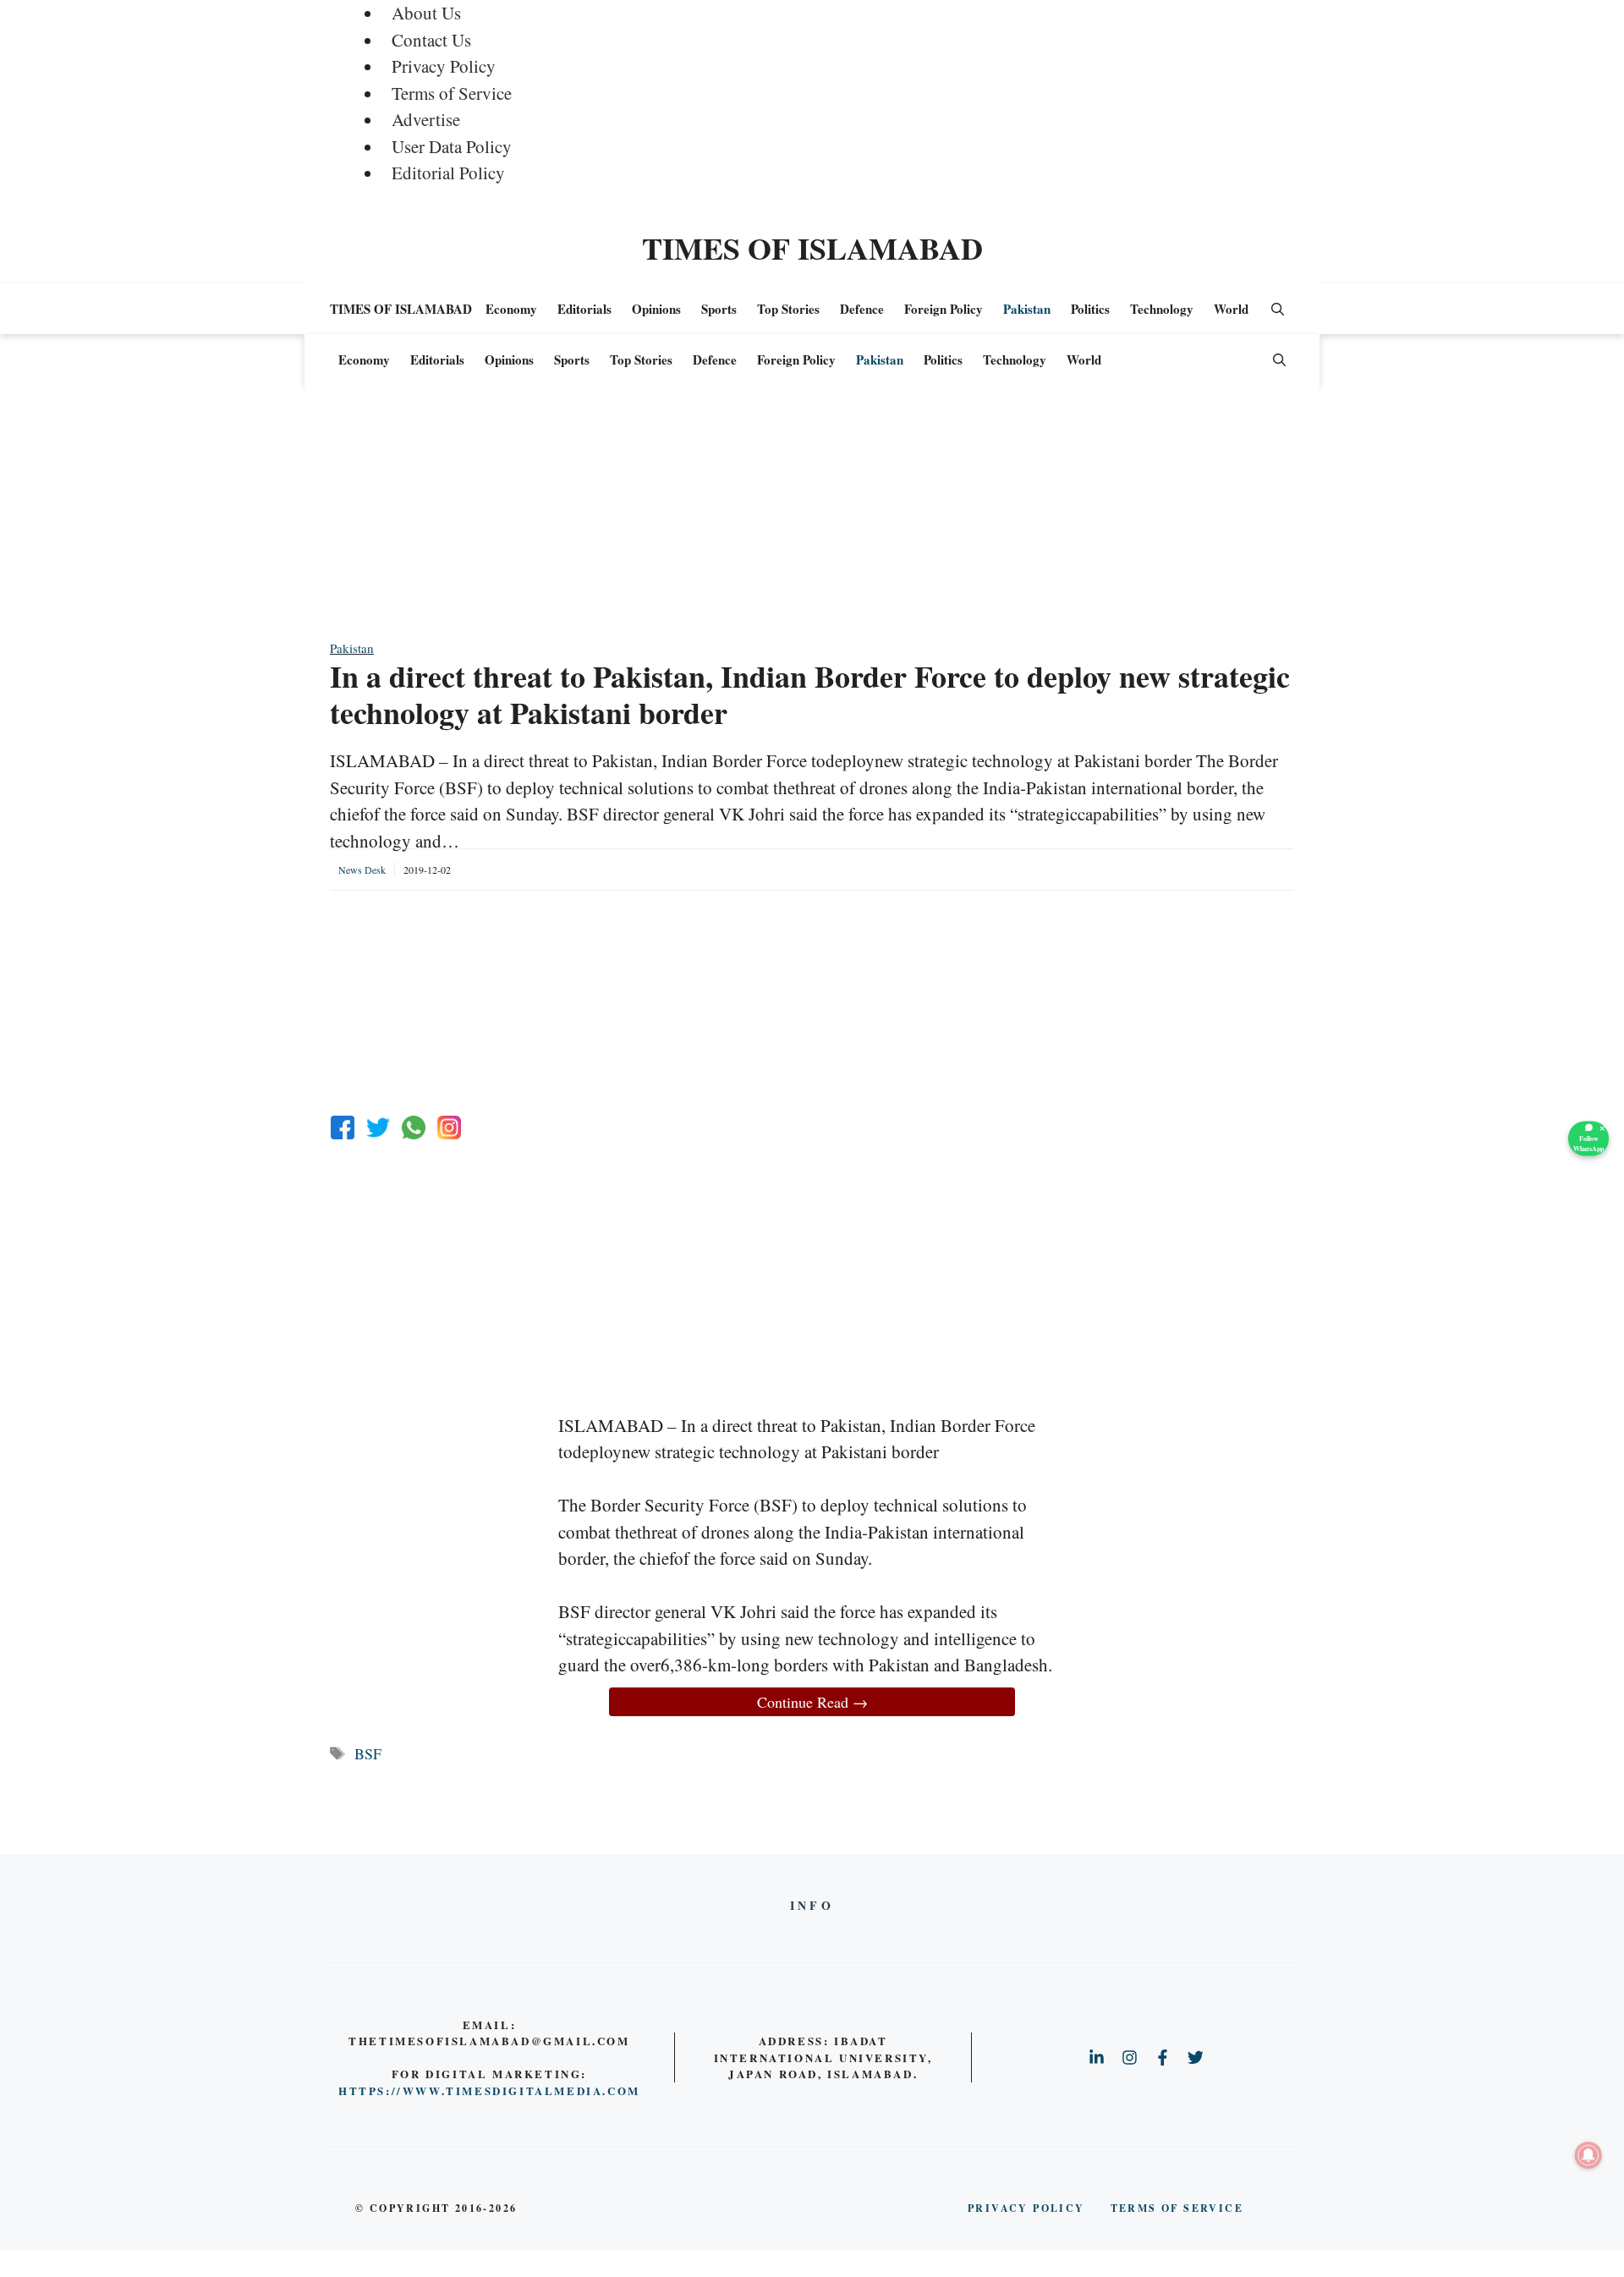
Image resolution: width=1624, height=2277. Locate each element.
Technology (1162, 309)
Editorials (584, 309)
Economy (511, 309)
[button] (1278, 309)
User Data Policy (452, 146)
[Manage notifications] (1588, 2155)
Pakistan (1027, 309)
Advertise (426, 119)
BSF (368, 1753)
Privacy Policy (444, 66)
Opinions (656, 309)
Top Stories (788, 309)
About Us (426, 13)
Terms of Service (452, 93)
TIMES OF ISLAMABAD (812, 248)
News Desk (362, 870)
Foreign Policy (944, 309)
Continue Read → (812, 1702)
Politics (1090, 309)
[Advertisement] (812, 520)
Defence (862, 309)
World (1231, 309)
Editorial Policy (448, 173)
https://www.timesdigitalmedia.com (489, 2090)
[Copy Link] (449, 1128)
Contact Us (431, 40)
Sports (719, 309)
